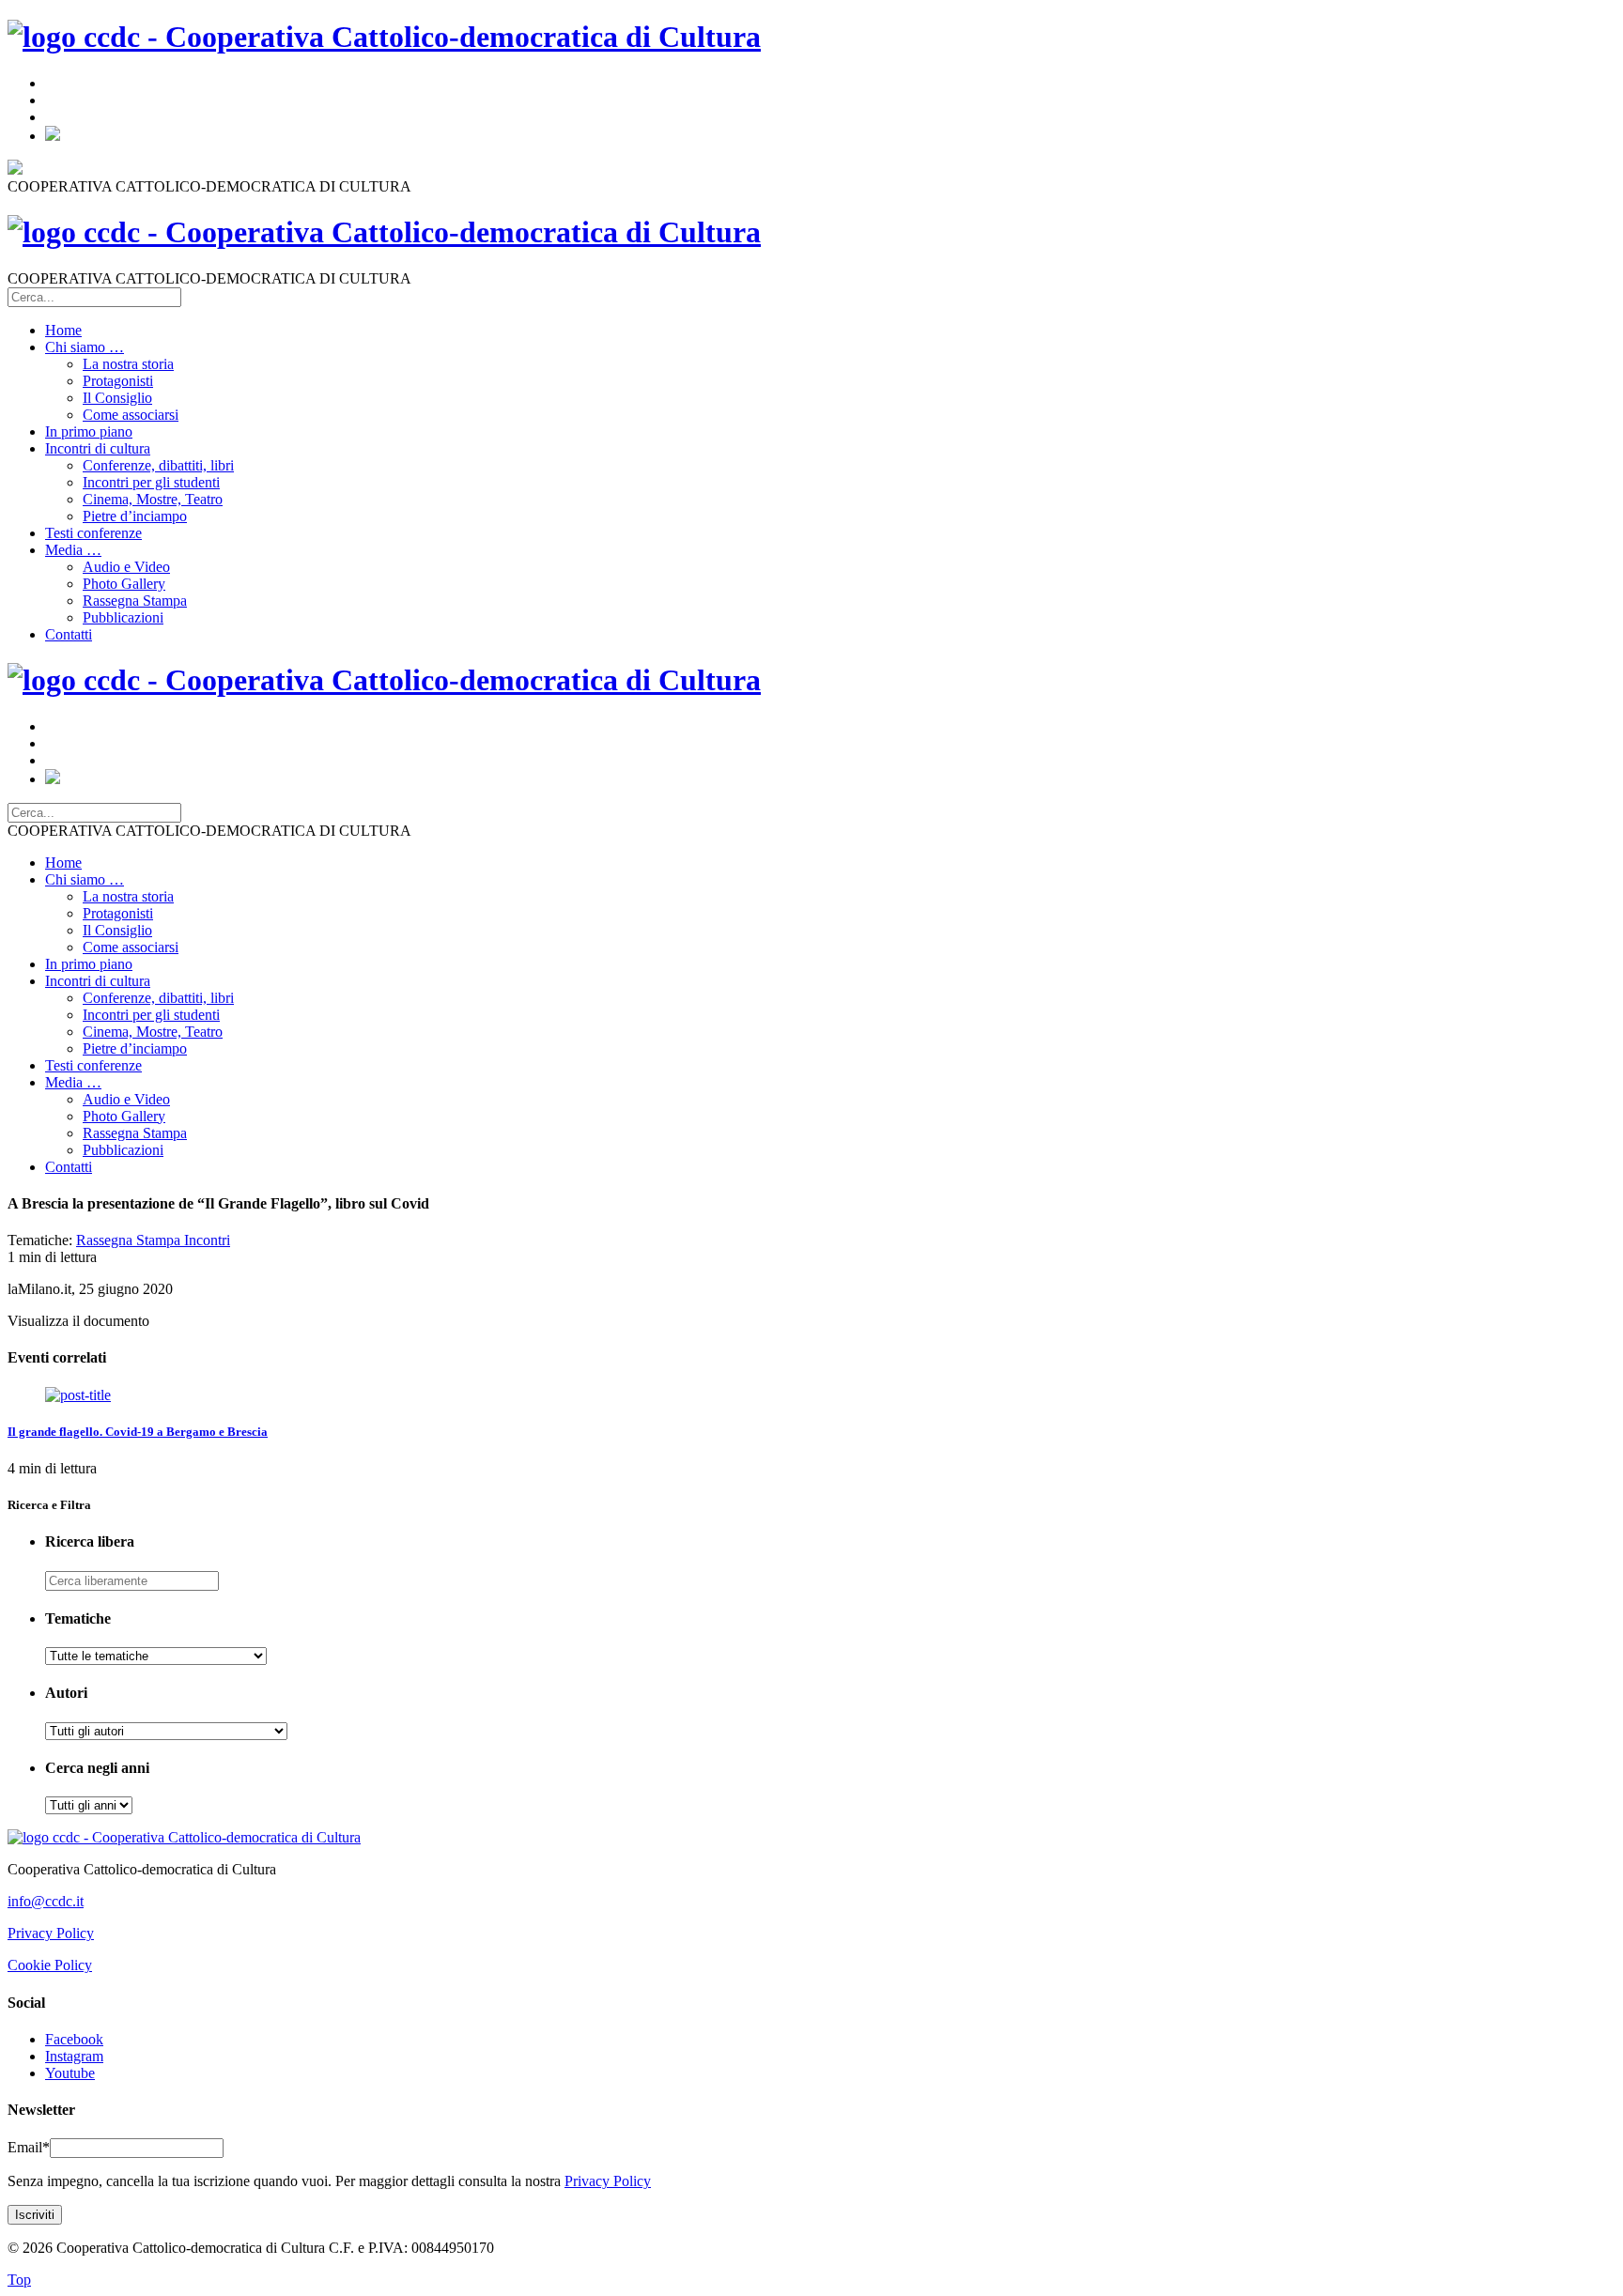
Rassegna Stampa (135, 601)
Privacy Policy (51, 1933)
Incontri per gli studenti (151, 482)
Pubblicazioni (123, 617)
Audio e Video (126, 567)
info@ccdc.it (46, 1901)
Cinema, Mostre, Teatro (153, 499)
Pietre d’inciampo (135, 516)
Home (63, 330)
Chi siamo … (85, 347)
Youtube (70, 2073)
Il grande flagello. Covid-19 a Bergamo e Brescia (138, 1432)
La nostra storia (128, 364)
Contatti (69, 634)
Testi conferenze (93, 533)
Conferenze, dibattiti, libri (158, 465)
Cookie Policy (50, 1965)
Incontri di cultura (98, 448)
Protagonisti (118, 381)
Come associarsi (131, 415)
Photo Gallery (124, 584)
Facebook (74, 2039)
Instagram (74, 2056)
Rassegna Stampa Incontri (153, 1240)
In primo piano (89, 431)
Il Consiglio (117, 398)
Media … (73, 550)
